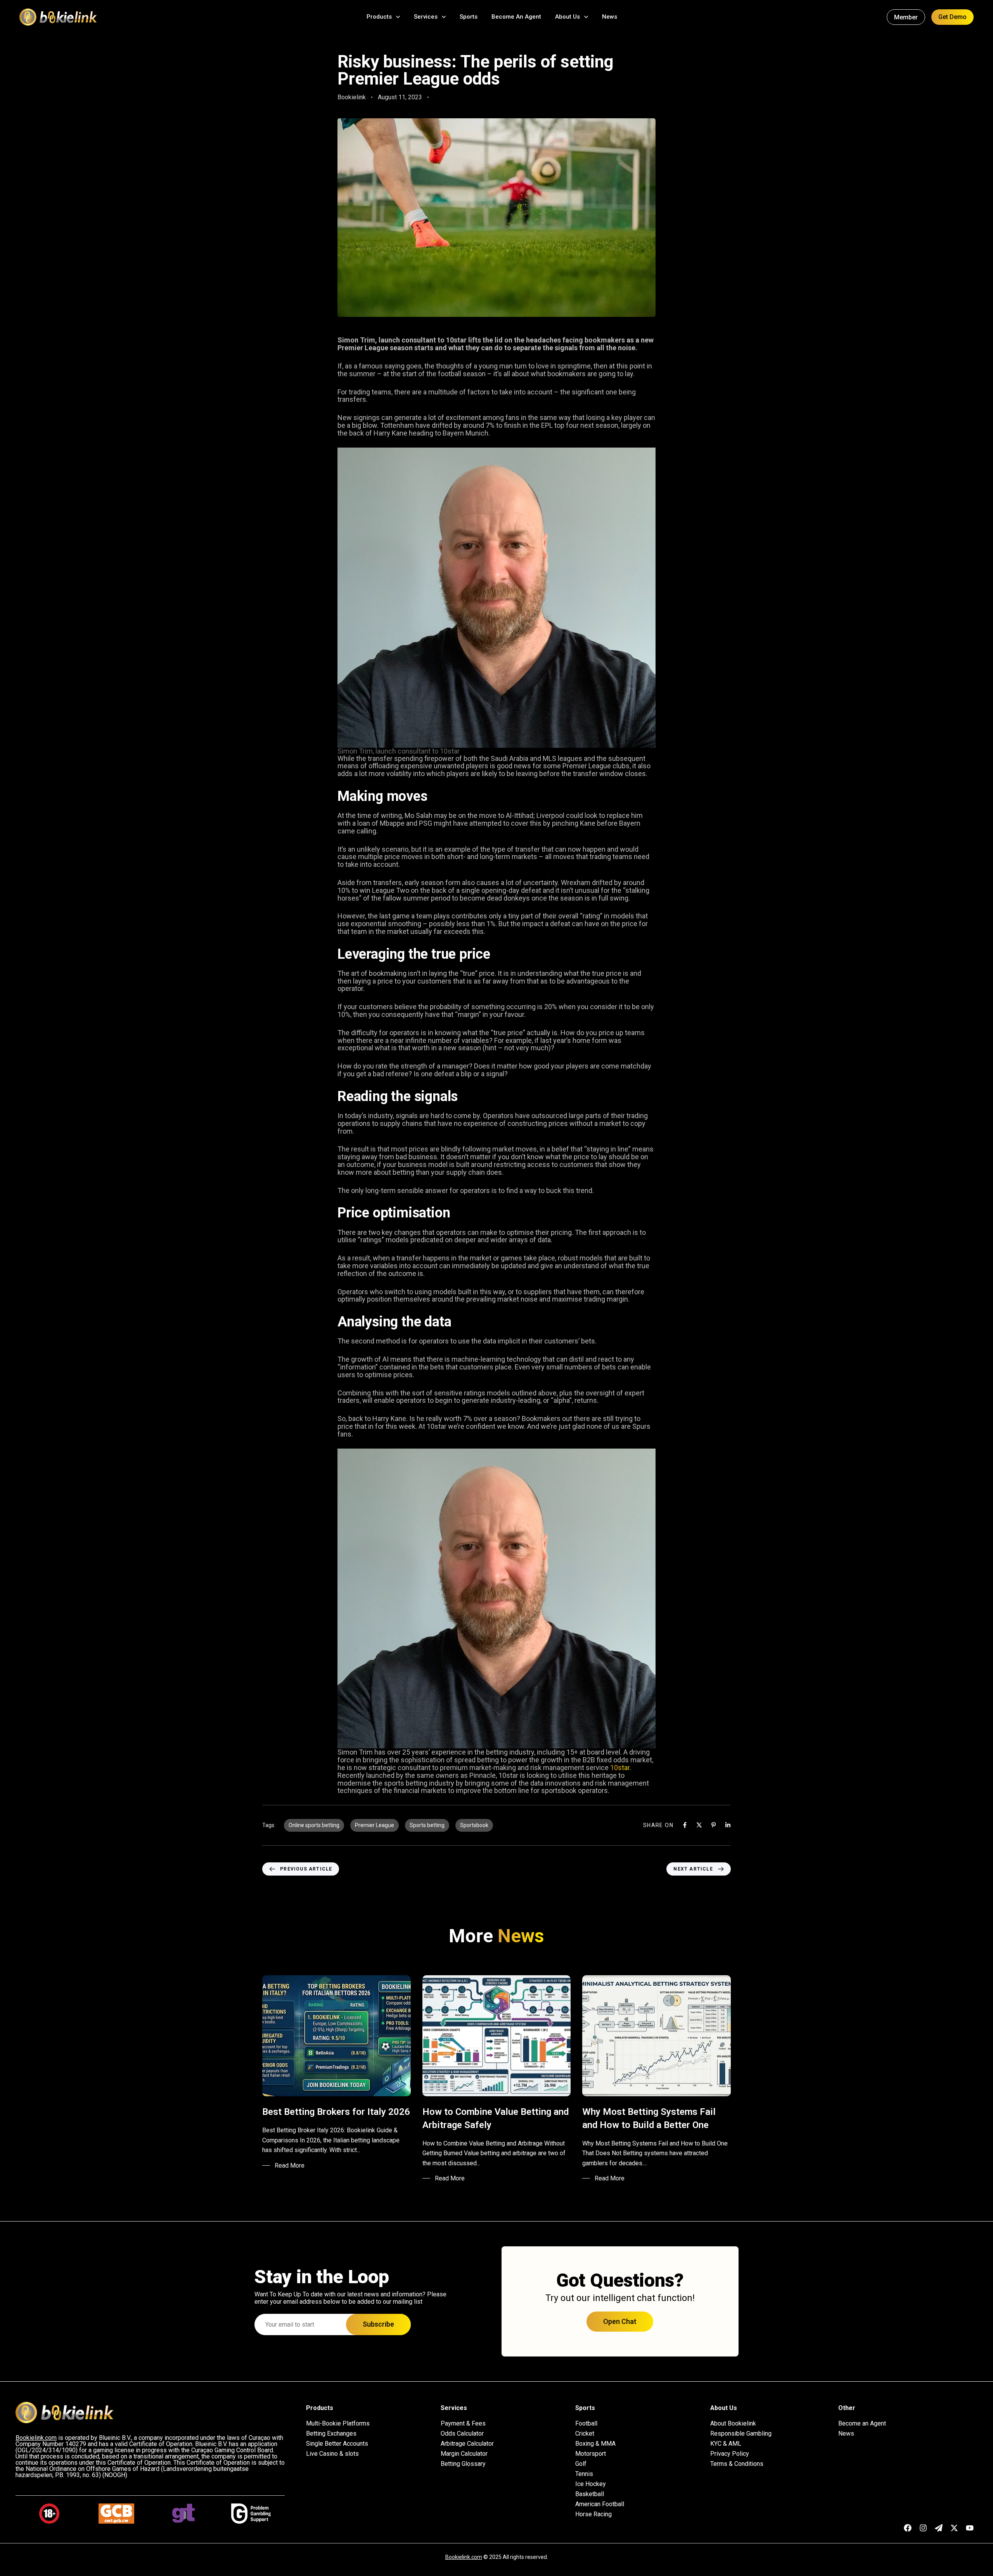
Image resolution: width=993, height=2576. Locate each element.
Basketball (590, 2494)
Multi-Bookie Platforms (338, 2424)
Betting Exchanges (331, 2434)
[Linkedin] (728, 1825)
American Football (600, 2504)
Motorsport (591, 2454)
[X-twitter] (954, 2528)
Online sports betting (314, 1825)
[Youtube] (970, 2528)
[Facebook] (685, 1825)
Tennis (584, 2474)
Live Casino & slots (332, 2454)
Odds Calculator (462, 2434)
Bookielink (352, 97)
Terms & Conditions (737, 2464)
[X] (699, 1825)
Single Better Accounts (337, 2444)
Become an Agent (862, 2424)
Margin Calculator (464, 2454)
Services (426, 17)
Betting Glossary (463, 2464)
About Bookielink (733, 2424)
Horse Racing (593, 2514)
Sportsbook (474, 1825)
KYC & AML (726, 2444)
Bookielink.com (464, 2557)
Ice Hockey (591, 2484)
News (610, 17)
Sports (469, 17)
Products (379, 17)
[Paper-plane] (939, 2528)
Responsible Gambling (741, 2434)
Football (586, 2424)
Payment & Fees (463, 2424)
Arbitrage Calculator (467, 2444)
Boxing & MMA (595, 2444)
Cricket (585, 2434)
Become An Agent (516, 17)
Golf (581, 2464)
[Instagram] (923, 2528)
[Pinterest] (714, 1825)
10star (620, 1768)
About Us (567, 17)
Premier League (375, 1825)
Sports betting (427, 1825)
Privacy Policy (730, 2454)
